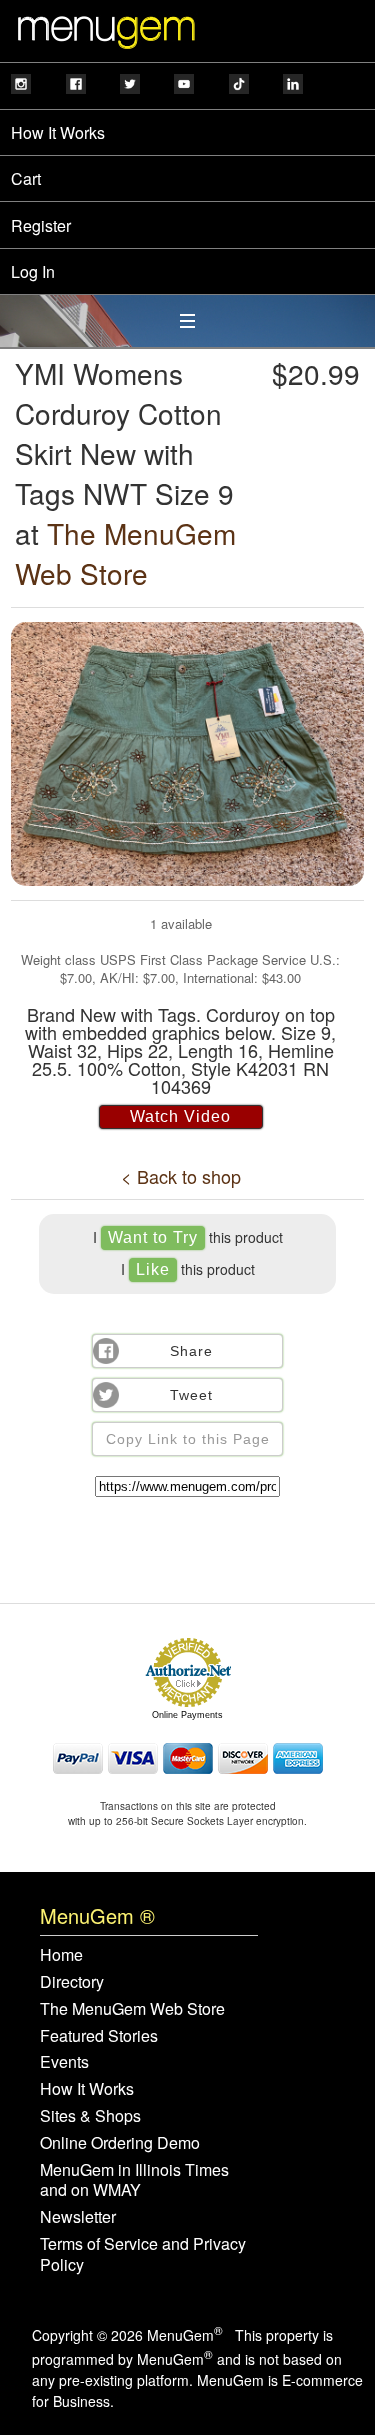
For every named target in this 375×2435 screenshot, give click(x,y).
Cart (26, 178)
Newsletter (78, 2217)
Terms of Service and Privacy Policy (143, 2255)
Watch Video (180, 1116)
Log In (33, 271)
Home (61, 1955)
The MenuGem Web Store (125, 553)
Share (191, 1351)
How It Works (58, 132)
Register (41, 225)
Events (64, 2062)
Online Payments (187, 1715)
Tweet (191, 1395)
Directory (72, 1982)
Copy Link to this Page (188, 1439)
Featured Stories (99, 2036)
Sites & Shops (90, 2116)
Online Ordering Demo (120, 2143)
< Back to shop (181, 1176)
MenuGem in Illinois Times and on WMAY (134, 2181)
